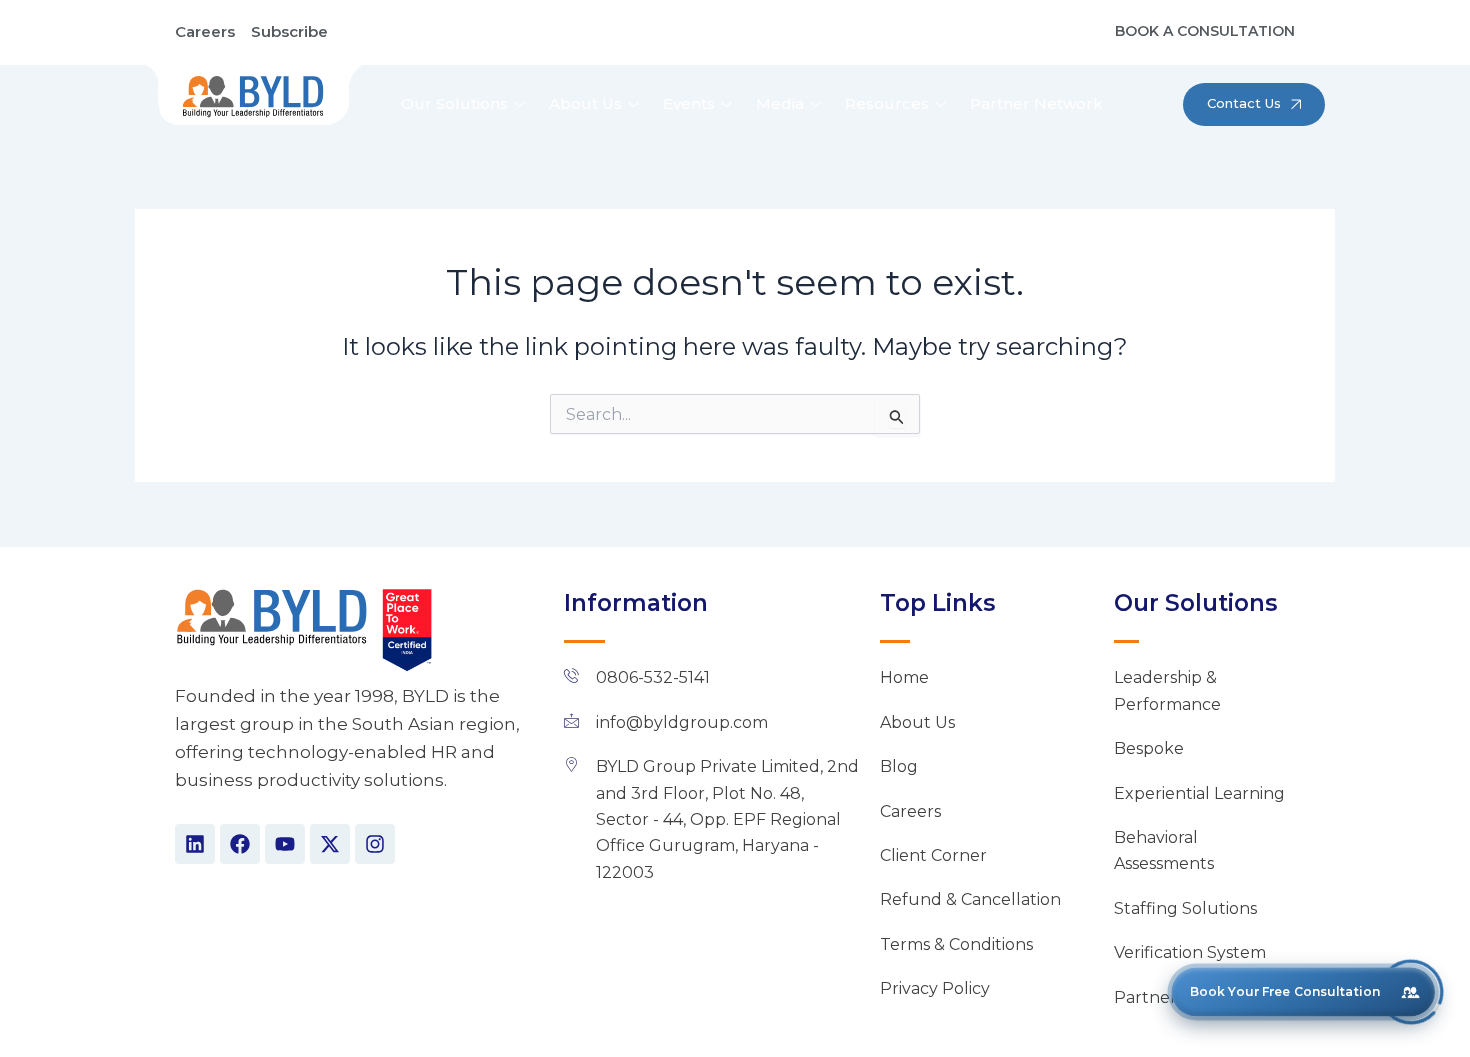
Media (780, 103)
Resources (887, 103)
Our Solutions (454, 103)
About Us (585, 103)
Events (689, 103)
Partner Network (1036, 103)
